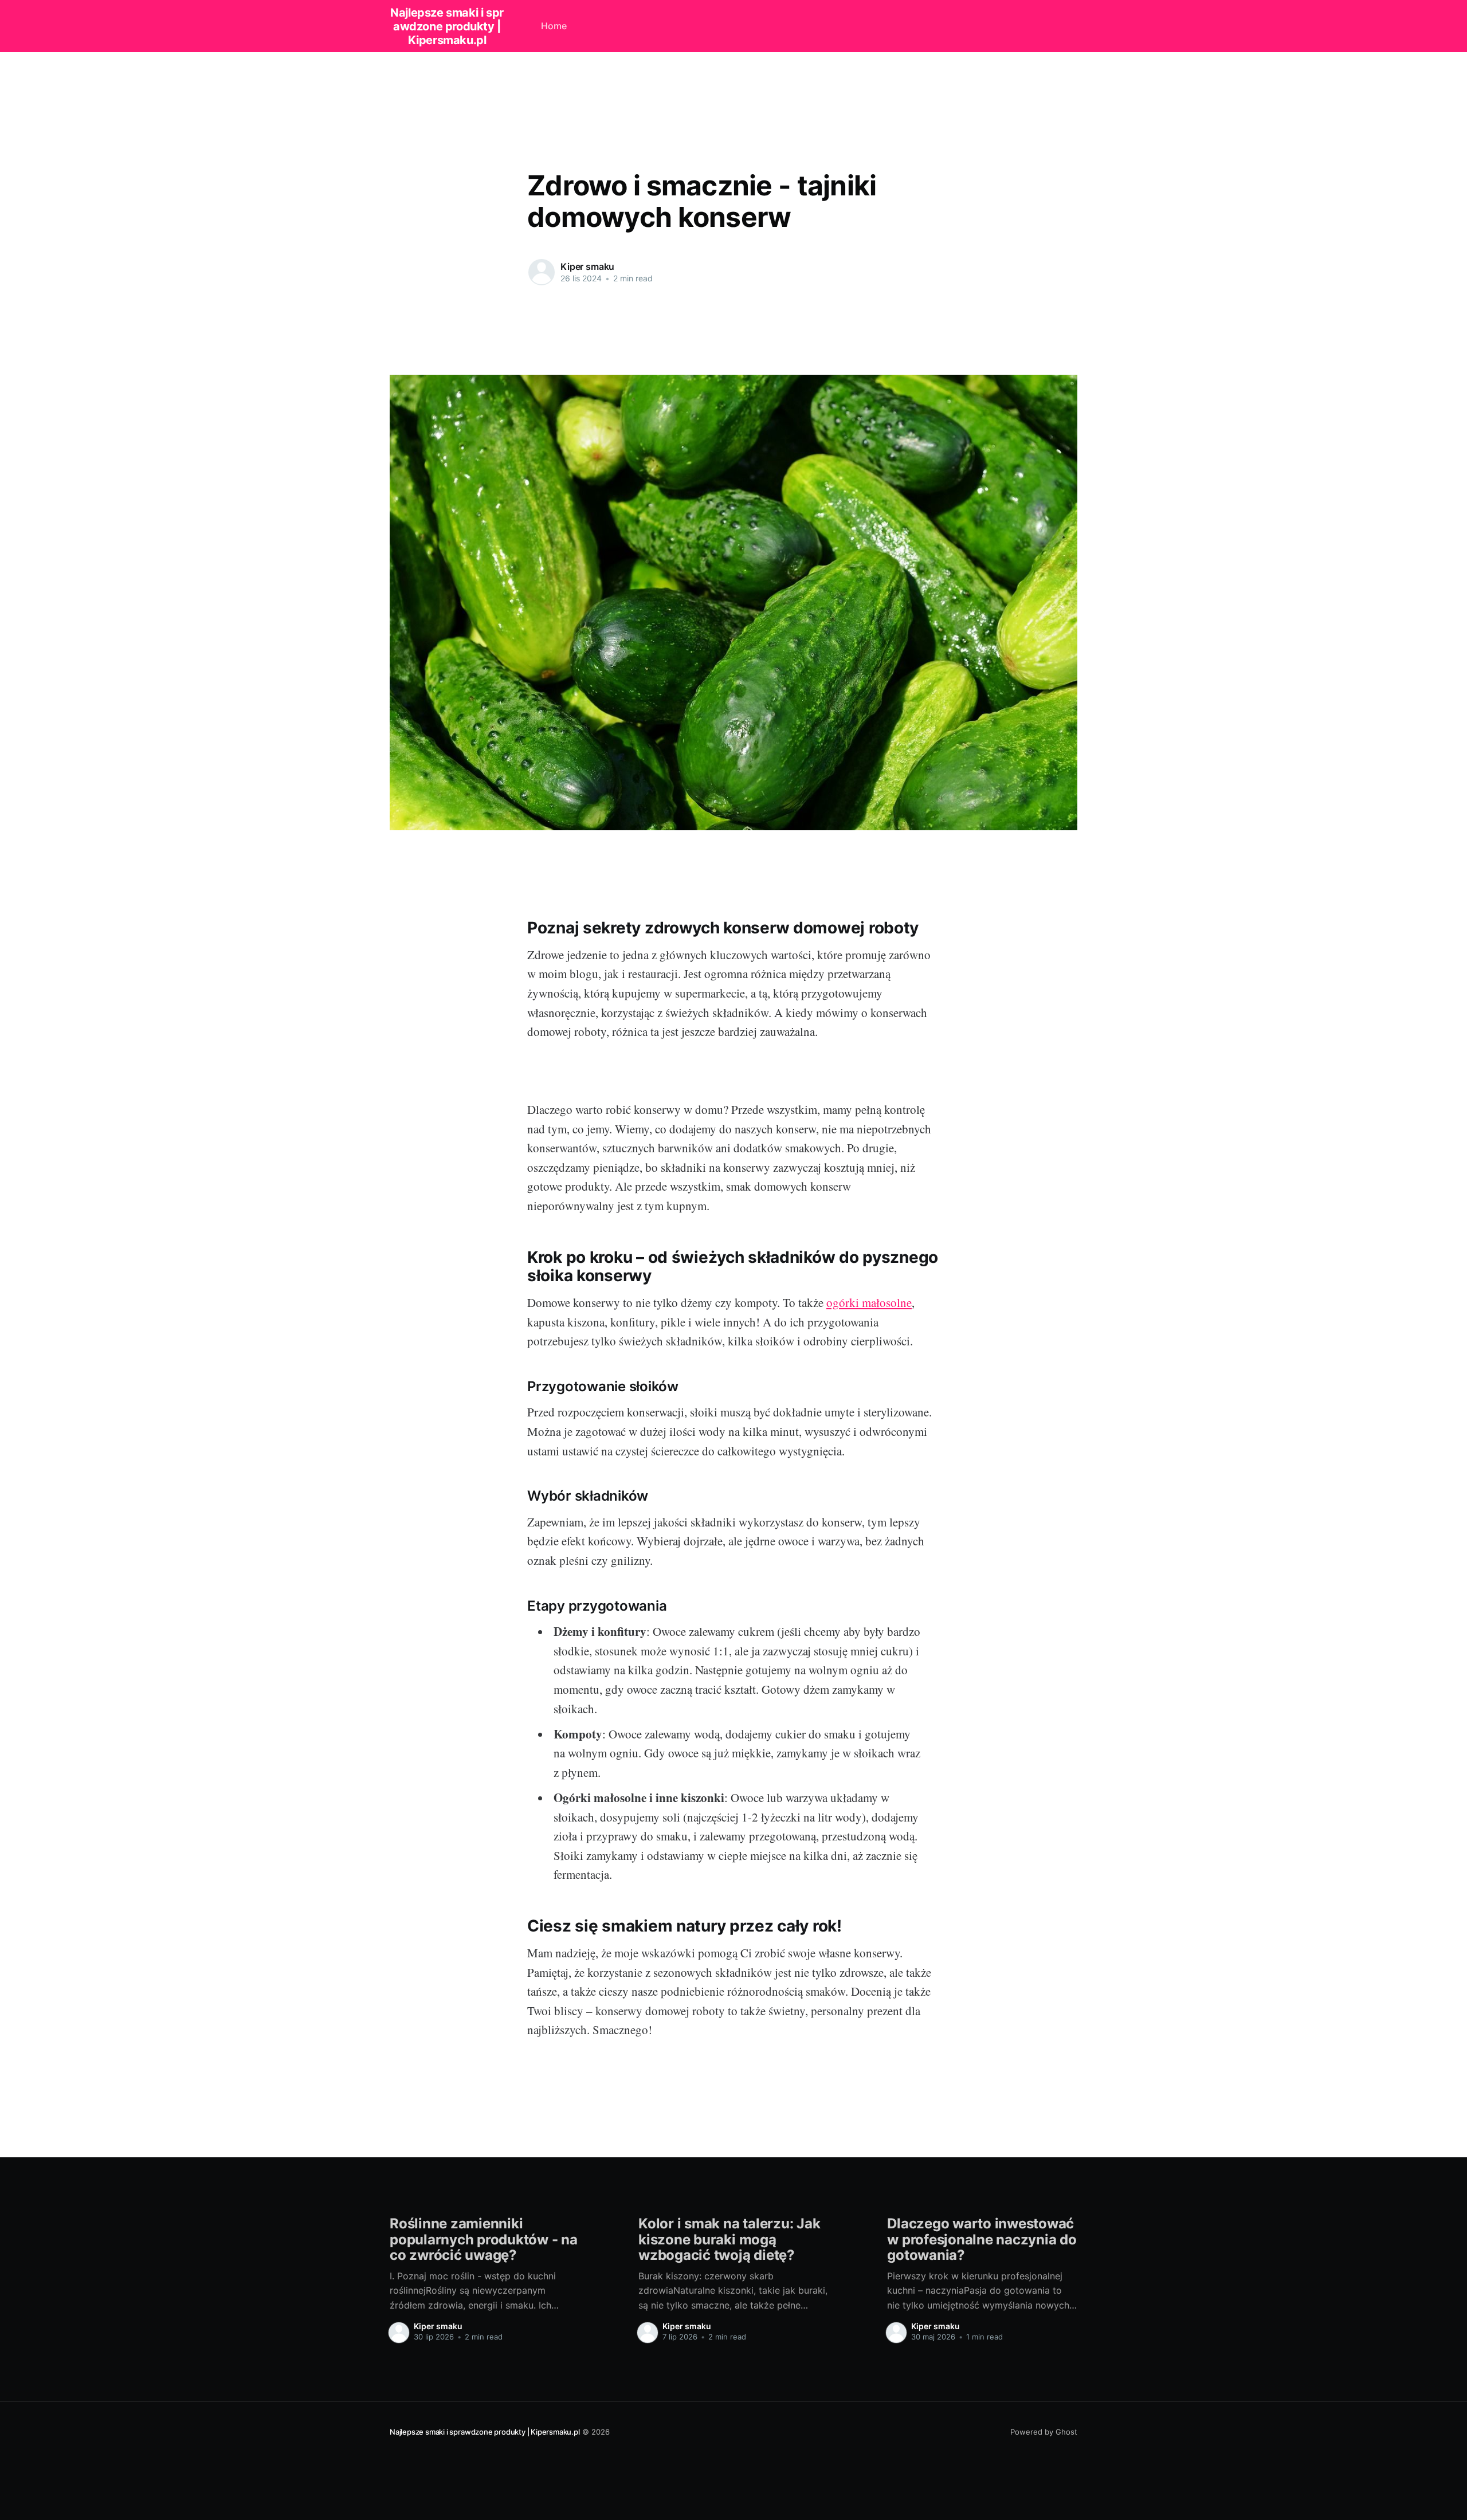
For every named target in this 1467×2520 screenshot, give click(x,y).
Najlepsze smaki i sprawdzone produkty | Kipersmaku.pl (447, 26)
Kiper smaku (587, 266)
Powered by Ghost (1044, 2432)
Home (554, 26)
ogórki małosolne (869, 1302)
